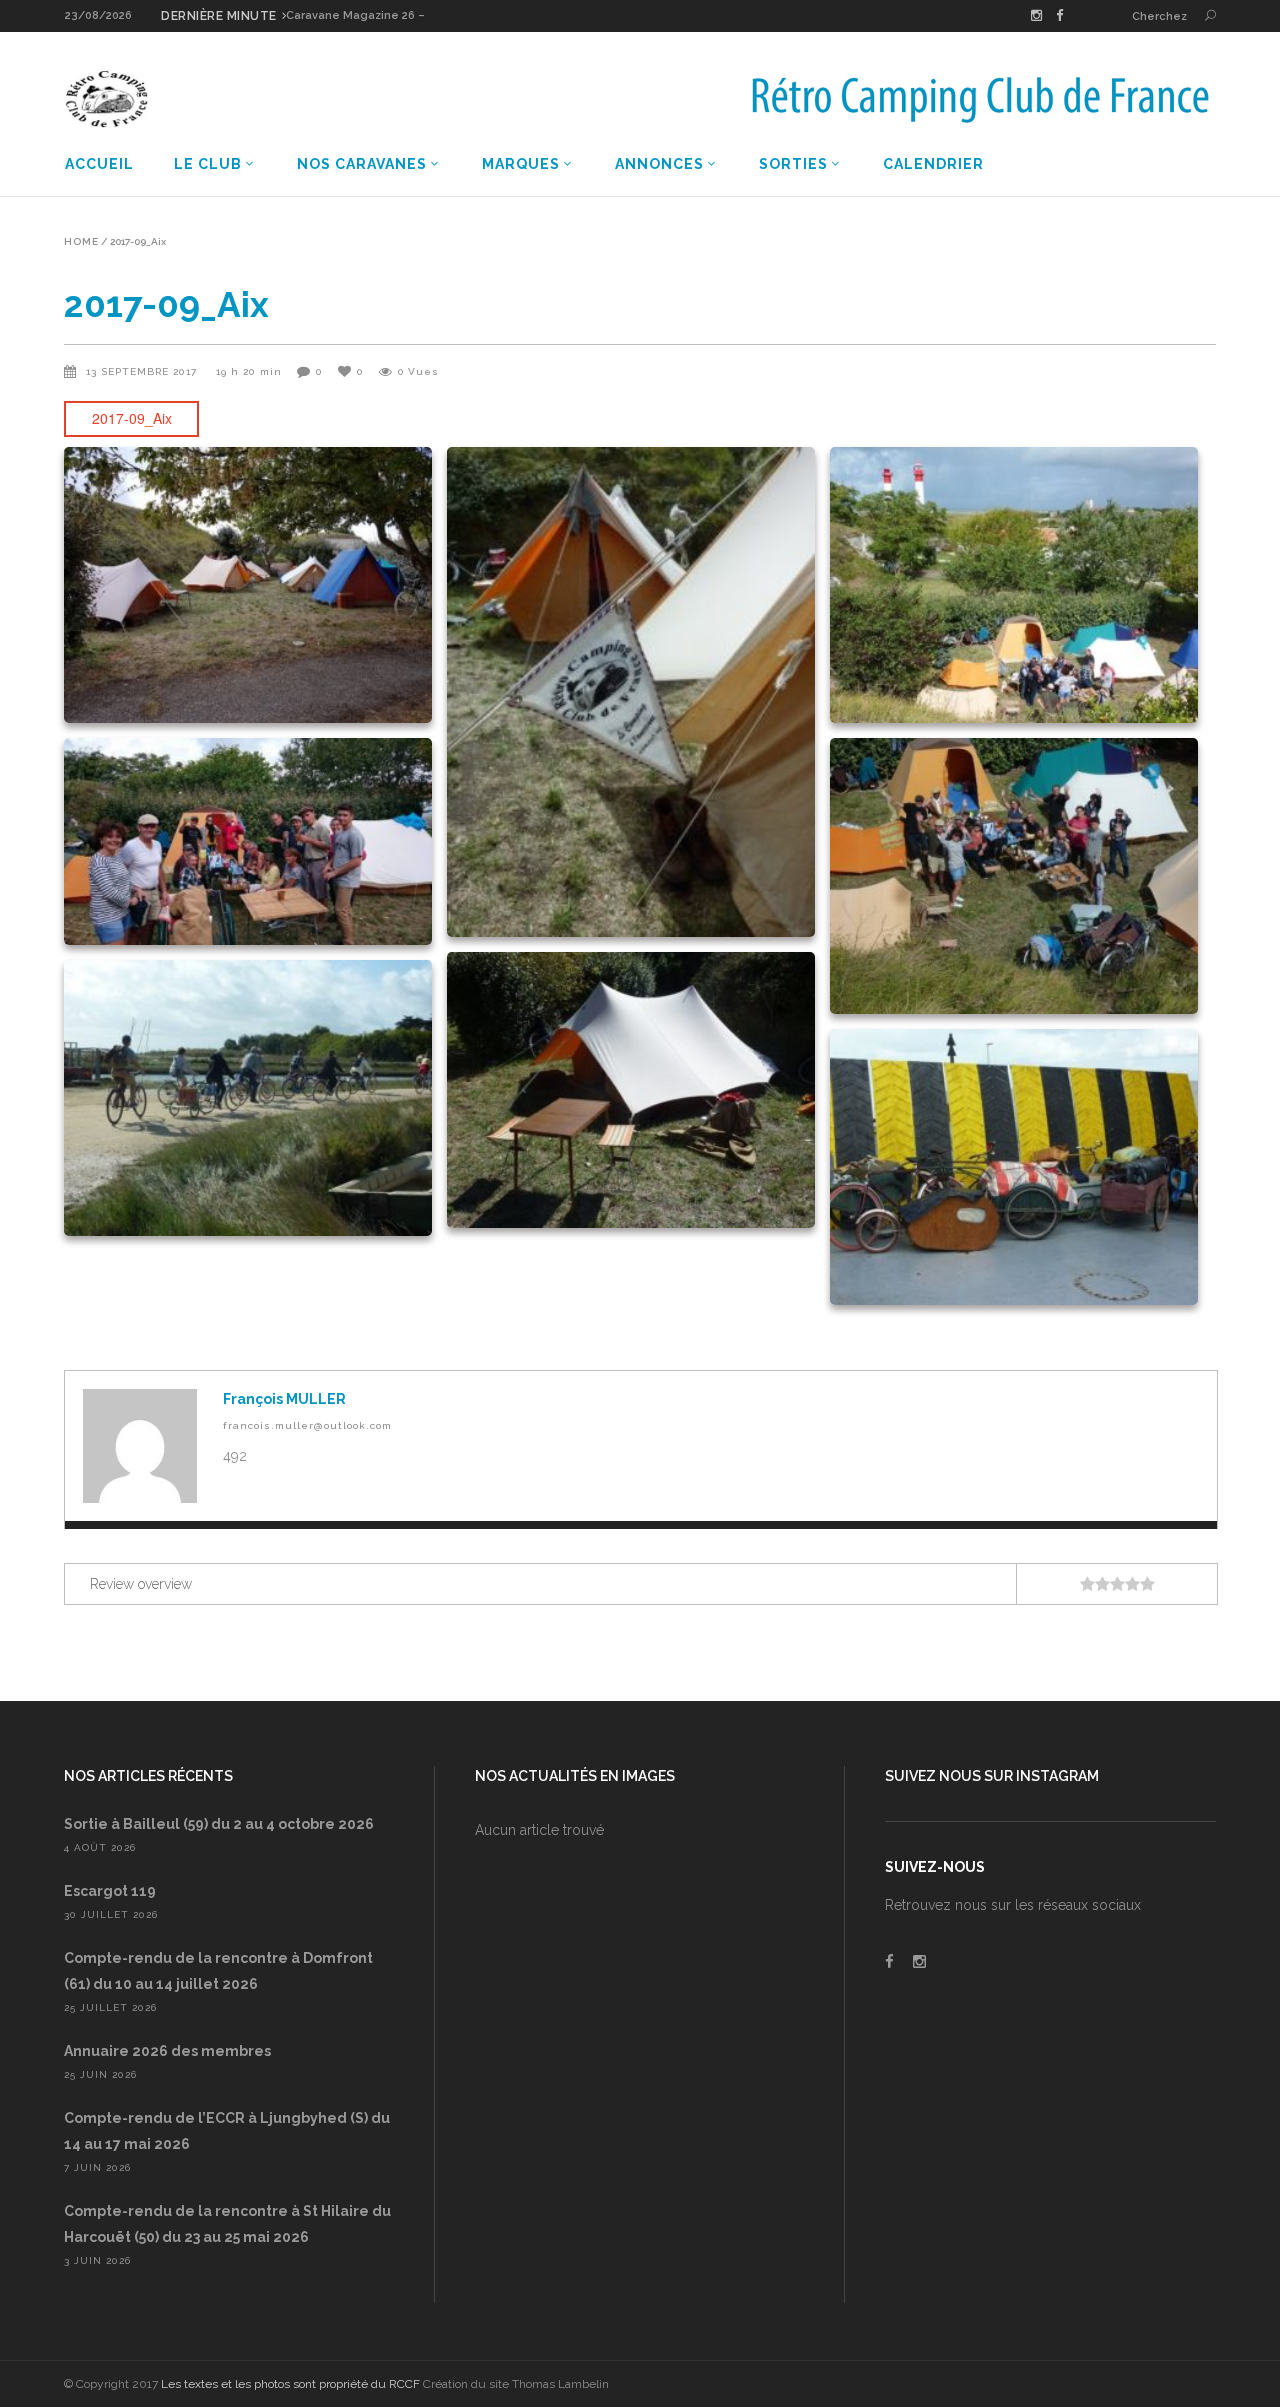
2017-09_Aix (132, 418)
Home (81, 242)
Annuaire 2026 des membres (167, 2051)
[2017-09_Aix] (140, 1446)
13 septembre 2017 (143, 371)
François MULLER (284, 1399)
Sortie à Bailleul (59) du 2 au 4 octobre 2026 (219, 1824)
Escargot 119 (110, 1891)
